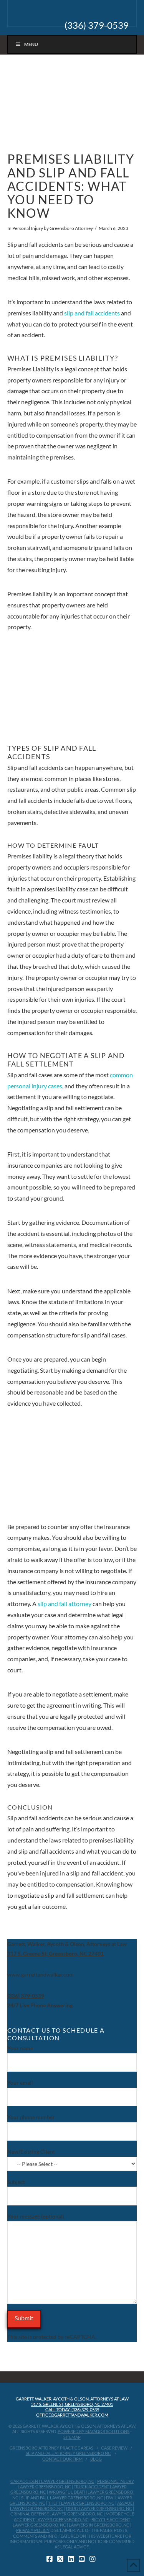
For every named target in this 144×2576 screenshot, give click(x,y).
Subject (16, 2182)
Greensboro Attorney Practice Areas (51, 2448)
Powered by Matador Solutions (94, 2431)
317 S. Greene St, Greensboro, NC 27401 (72, 2404)
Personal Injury (28, 228)
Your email (20, 2083)
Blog (96, 2459)
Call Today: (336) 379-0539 (72, 2409)
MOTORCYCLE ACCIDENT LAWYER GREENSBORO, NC (74, 2516)
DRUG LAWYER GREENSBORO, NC (99, 2508)
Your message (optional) (36, 2216)
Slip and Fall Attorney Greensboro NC (68, 2453)
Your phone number (31, 2117)
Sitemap (72, 2437)
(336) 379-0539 (97, 25)
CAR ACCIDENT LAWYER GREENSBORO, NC (52, 2481)
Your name (20, 2048)
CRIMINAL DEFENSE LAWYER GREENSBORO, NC (57, 2514)
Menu (31, 44)
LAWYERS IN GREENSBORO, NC (99, 2525)
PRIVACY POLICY (33, 2530)
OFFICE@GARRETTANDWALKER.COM (72, 2415)
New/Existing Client (31, 2152)
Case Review (114, 2448)
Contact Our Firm (62, 2459)
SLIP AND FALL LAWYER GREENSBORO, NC (62, 2498)
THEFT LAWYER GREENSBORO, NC (81, 2503)
